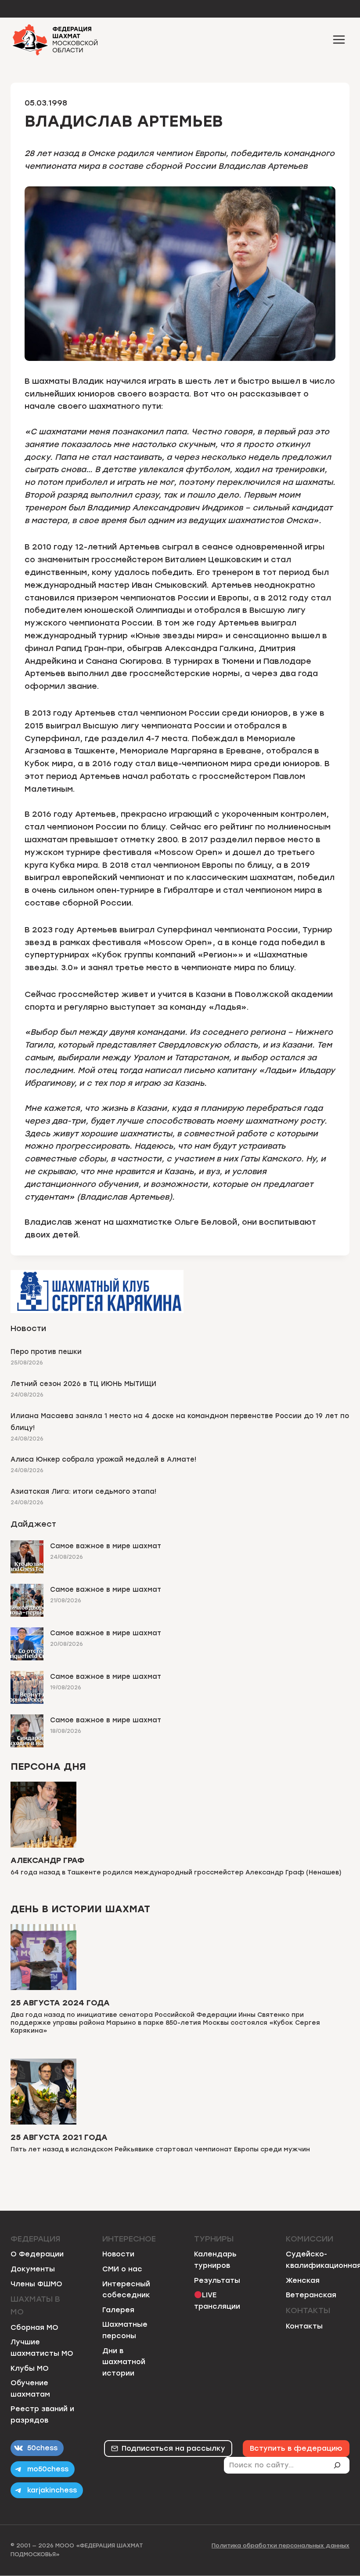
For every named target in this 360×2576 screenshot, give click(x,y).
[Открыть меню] (339, 39)
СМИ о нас (122, 2269)
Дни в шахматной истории (124, 2362)
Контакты (304, 2326)
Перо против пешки (46, 1352)
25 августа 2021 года (59, 2137)
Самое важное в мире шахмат (106, 1546)
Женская (303, 2280)
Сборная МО (34, 2327)
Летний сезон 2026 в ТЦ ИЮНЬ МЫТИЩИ (83, 1384)
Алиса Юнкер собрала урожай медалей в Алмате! (103, 1459)
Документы (33, 2269)
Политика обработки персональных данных (281, 2545)
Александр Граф (47, 1860)
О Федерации (37, 2254)
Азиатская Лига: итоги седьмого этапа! (83, 1492)
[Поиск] (341, 2465)
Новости (118, 2254)
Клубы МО (30, 2368)
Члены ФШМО (36, 2284)
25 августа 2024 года (60, 2003)
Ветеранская (311, 2295)
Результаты (217, 2280)
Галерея (118, 2310)
